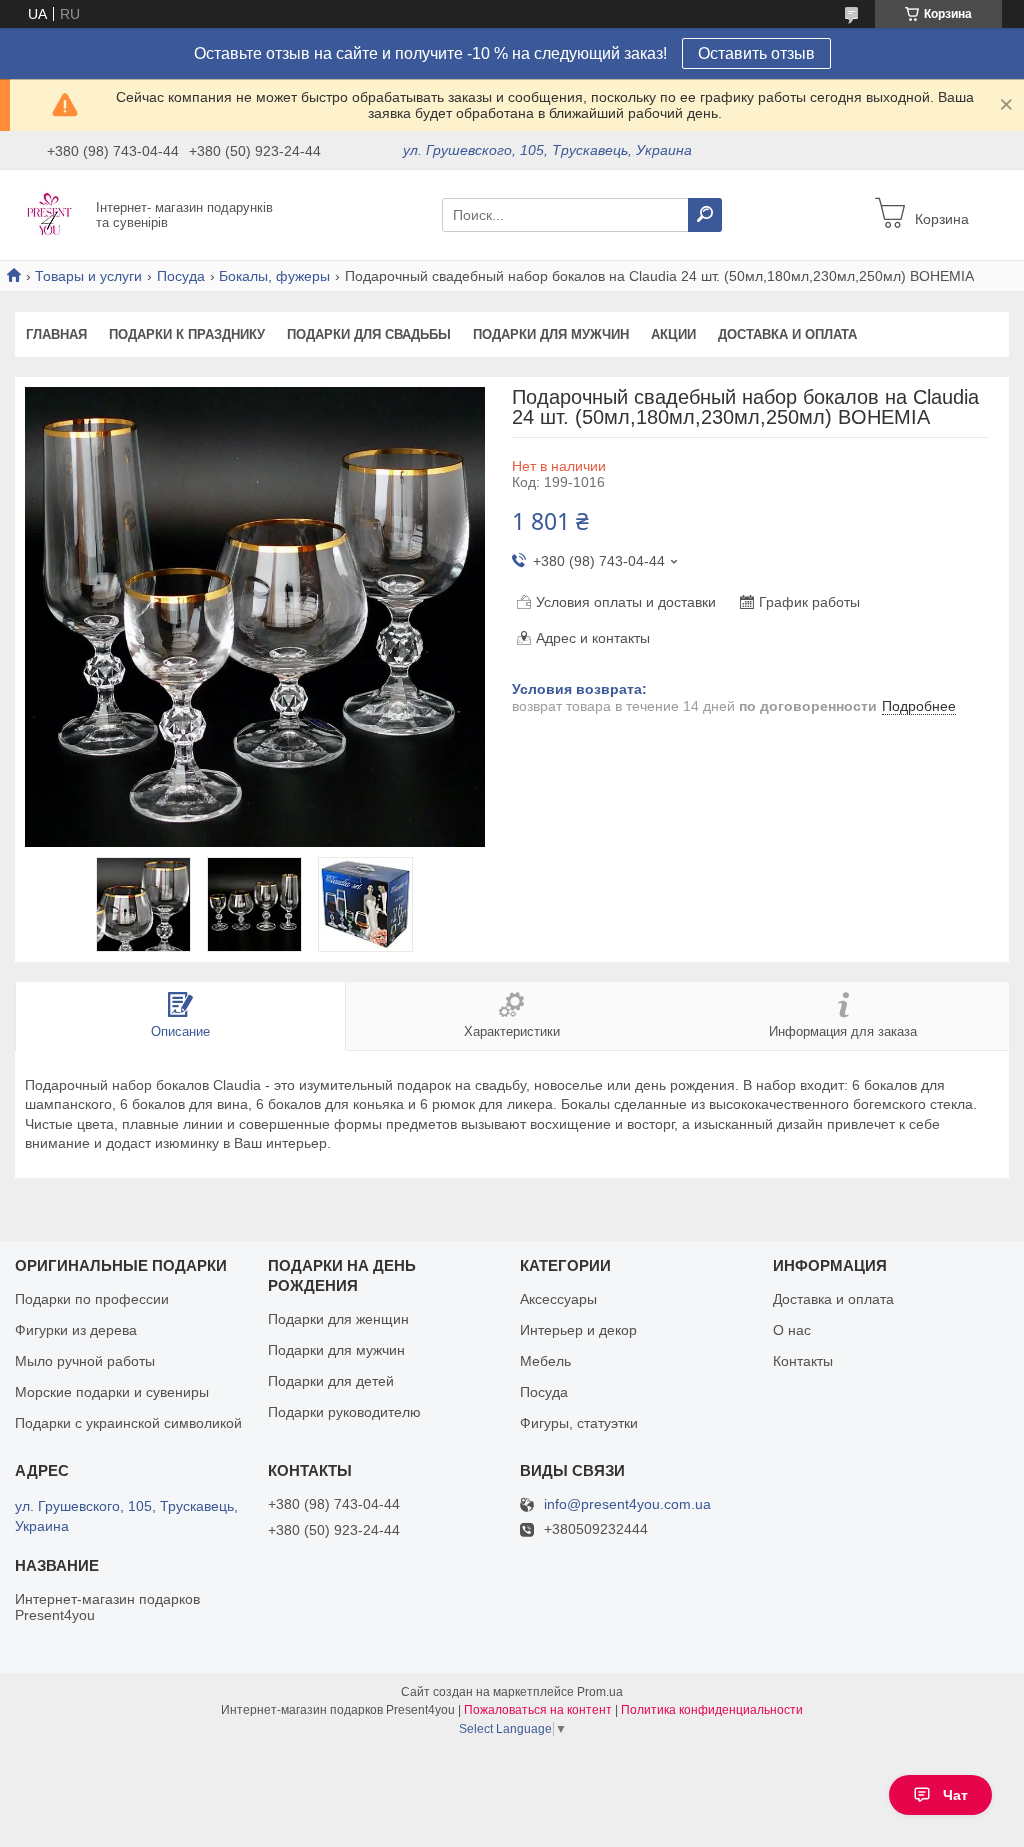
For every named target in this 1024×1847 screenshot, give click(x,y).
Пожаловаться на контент (538, 1710)
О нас (792, 1330)
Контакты (803, 1361)
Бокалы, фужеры (274, 276)
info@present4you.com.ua (627, 1504)
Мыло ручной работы (85, 1361)
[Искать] (705, 215)
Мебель (545, 1361)
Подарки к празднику (187, 334)
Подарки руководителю (344, 1412)
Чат (955, 1795)
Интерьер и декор (578, 1330)
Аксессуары (558, 1299)
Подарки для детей (331, 1381)
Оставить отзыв (756, 53)
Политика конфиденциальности (712, 1710)
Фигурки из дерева (76, 1330)
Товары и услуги (88, 276)
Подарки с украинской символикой (128, 1423)
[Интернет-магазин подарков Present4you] (50, 214)
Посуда (181, 276)
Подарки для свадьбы (369, 334)
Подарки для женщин (338, 1319)
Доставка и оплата (787, 334)
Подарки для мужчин (551, 334)
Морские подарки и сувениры (112, 1392)
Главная (56, 334)
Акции (673, 334)
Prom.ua (600, 1692)
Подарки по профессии (92, 1299)
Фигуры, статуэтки (579, 1423)
